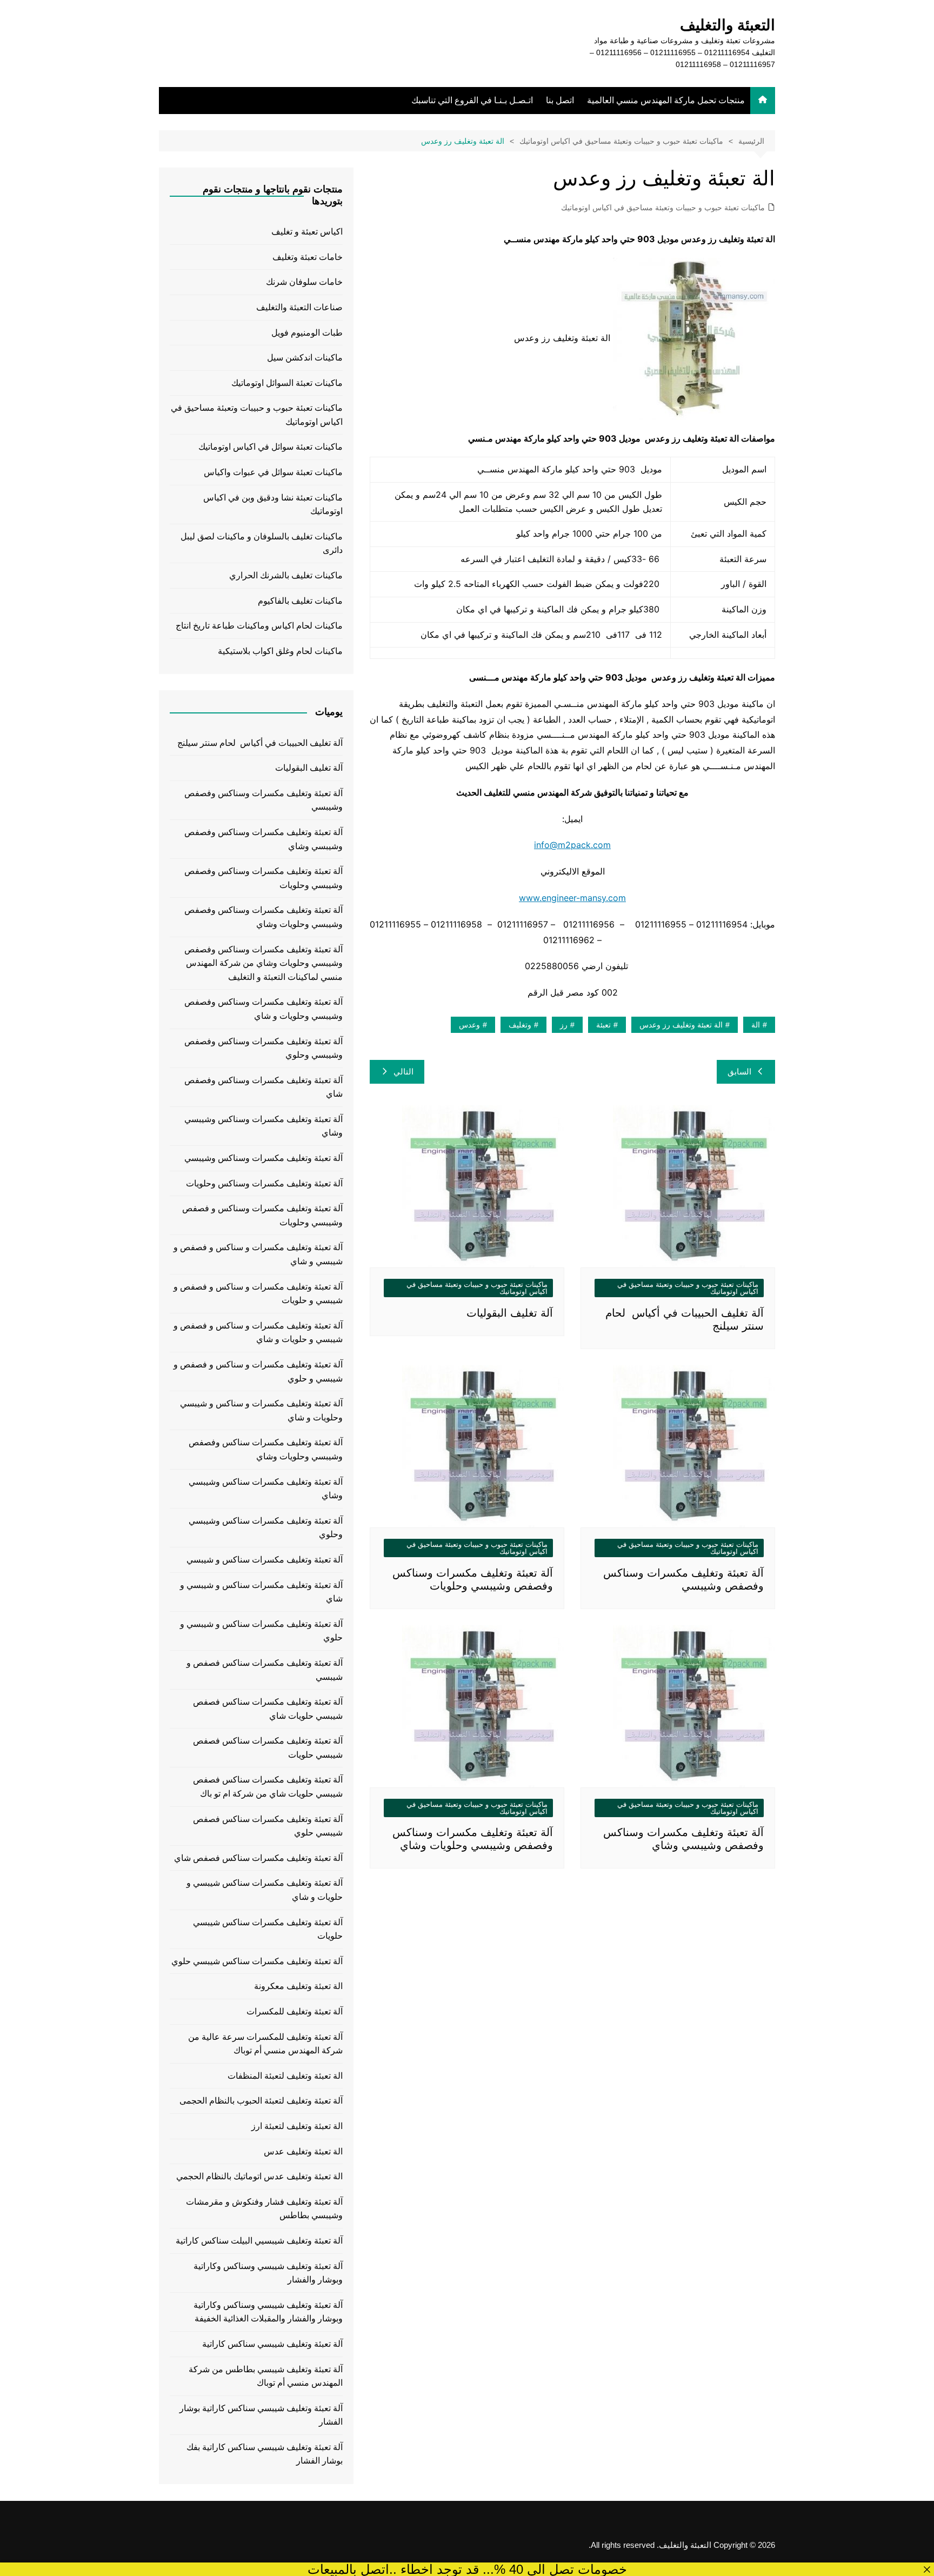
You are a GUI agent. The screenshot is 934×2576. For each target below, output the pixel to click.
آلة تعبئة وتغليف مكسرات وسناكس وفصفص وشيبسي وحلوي (263, 1048)
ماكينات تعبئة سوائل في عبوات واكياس (273, 472)
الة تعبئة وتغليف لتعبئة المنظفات (285, 2076)
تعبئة (603, 1025)
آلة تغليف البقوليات (510, 1313)
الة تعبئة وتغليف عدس (303, 2151)
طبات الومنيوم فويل (307, 333)
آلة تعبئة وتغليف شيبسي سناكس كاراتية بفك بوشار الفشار (265, 2454)
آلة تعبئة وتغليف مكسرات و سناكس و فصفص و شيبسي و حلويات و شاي (258, 1333)
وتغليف (520, 1025)
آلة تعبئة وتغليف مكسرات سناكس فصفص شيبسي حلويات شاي (268, 1709)
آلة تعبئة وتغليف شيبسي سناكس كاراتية (272, 2344)
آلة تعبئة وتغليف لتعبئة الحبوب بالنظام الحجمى (261, 2101)
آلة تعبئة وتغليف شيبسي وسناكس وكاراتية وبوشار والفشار (268, 2273)
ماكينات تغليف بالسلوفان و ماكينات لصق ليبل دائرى (262, 543)
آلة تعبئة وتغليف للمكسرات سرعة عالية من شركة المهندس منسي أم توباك (265, 2044)
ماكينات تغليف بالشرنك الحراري (286, 575)
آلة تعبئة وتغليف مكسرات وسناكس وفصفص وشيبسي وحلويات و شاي (263, 1009)
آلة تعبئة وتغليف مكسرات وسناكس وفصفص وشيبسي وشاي (263, 839)
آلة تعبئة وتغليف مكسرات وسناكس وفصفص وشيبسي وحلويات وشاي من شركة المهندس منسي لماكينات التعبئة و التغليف (263, 963)
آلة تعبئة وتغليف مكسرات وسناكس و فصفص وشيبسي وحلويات (262, 1215)
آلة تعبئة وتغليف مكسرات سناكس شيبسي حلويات (268, 1929)
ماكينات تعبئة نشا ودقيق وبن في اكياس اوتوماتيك (273, 505)
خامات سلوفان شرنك (304, 282)
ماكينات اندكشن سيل (305, 358)
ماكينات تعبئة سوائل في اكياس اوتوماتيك (271, 447)
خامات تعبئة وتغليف (308, 257)
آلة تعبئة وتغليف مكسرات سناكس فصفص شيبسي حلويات (268, 1748)
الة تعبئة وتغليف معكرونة (298, 1986)
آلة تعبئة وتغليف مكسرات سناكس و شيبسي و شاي (261, 1592)
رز (564, 1025)
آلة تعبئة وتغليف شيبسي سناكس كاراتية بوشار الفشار (261, 2415)
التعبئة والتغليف (728, 25)
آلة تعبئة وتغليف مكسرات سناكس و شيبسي (265, 1560)
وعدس (469, 1025)
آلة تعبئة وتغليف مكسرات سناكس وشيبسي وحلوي (266, 1528)
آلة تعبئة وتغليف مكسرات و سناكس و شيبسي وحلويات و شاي (261, 1410)
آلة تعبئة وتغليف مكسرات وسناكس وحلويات (264, 1183)
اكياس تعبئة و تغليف (307, 232)
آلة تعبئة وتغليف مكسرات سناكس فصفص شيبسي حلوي (268, 1826)
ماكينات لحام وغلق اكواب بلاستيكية (280, 651)
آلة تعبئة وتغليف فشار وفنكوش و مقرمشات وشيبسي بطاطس (264, 2209)
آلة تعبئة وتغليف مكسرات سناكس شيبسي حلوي (257, 1961)
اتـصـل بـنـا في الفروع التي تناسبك (472, 100)
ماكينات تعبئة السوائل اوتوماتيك (287, 383)
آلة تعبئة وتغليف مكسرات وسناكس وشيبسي (263, 1158)
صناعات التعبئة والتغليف (299, 307)
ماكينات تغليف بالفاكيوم (300, 601)
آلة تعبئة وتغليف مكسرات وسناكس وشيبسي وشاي (263, 1126)
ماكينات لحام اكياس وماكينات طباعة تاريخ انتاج (259, 626)
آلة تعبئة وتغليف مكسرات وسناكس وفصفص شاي (263, 1087)
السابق (739, 1072)
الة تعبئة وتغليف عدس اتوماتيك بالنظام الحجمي (259, 2176)
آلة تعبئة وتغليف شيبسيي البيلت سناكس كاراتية (259, 2241)
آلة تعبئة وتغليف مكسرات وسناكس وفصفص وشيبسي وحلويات (263, 878)
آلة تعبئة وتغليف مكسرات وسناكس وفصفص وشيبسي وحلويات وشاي (263, 917)
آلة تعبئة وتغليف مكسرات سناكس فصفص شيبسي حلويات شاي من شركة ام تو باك (268, 1787)
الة (756, 1025)
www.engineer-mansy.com (572, 898)
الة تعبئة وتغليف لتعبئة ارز (297, 2126)
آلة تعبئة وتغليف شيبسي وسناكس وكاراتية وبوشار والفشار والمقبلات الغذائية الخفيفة (268, 2312)
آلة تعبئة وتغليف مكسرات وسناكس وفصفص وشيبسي (263, 800)
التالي (403, 1072)
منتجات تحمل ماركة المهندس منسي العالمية (666, 100)
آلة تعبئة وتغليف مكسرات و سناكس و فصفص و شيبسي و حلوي (258, 1372)
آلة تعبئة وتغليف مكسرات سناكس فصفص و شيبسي (265, 1670)
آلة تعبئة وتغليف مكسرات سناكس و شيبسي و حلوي (261, 1631)
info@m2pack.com (572, 845)
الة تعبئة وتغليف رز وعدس (681, 1025)
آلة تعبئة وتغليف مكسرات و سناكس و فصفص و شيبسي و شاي (258, 1254)
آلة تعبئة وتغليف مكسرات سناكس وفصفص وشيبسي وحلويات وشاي (266, 1449)
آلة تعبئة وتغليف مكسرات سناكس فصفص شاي (258, 1858)
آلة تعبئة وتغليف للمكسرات (295, 2011)
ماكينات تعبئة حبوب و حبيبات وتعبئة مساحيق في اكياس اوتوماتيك (663, 208)
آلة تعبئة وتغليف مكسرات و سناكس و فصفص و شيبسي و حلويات (258, 1294)
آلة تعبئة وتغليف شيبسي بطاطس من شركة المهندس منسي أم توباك (266, 2376)
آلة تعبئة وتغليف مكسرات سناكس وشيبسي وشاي (266, 1489)
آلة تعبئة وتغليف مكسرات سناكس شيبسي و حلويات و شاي (265, 1890)
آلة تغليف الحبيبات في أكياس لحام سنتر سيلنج (260, 743)
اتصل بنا (560, 100)
